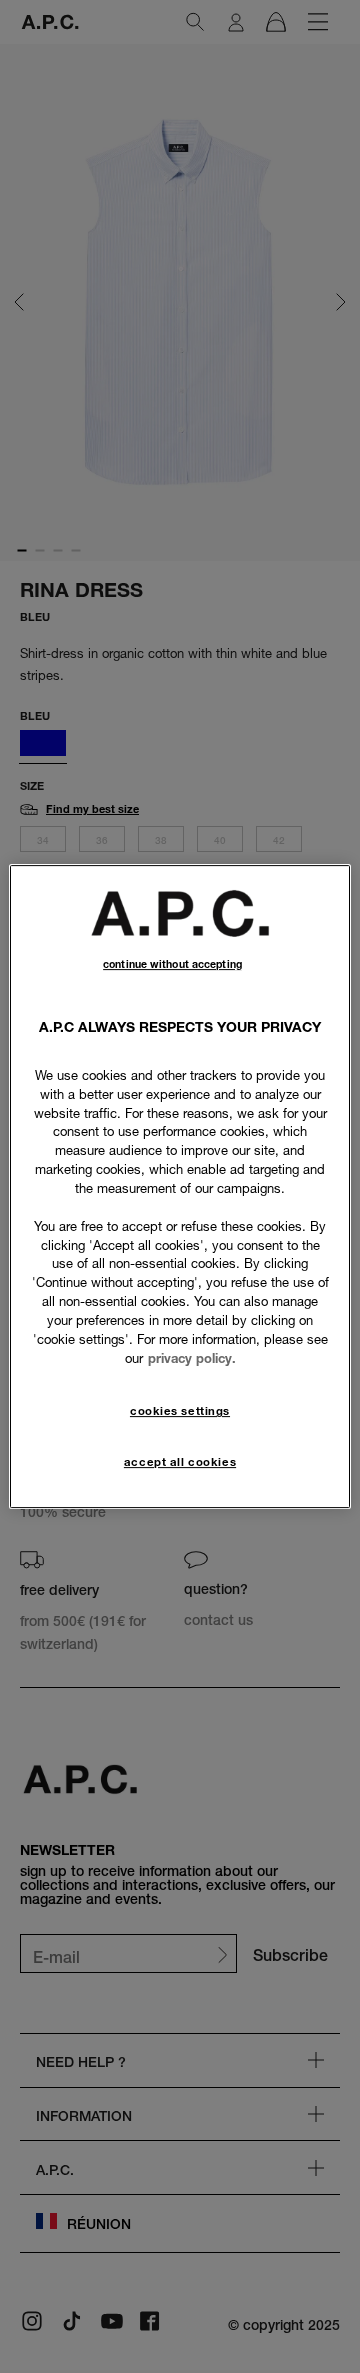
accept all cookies (180, 1462)
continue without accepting (172, 964)
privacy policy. (192, 1358)
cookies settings (180, 1412)
